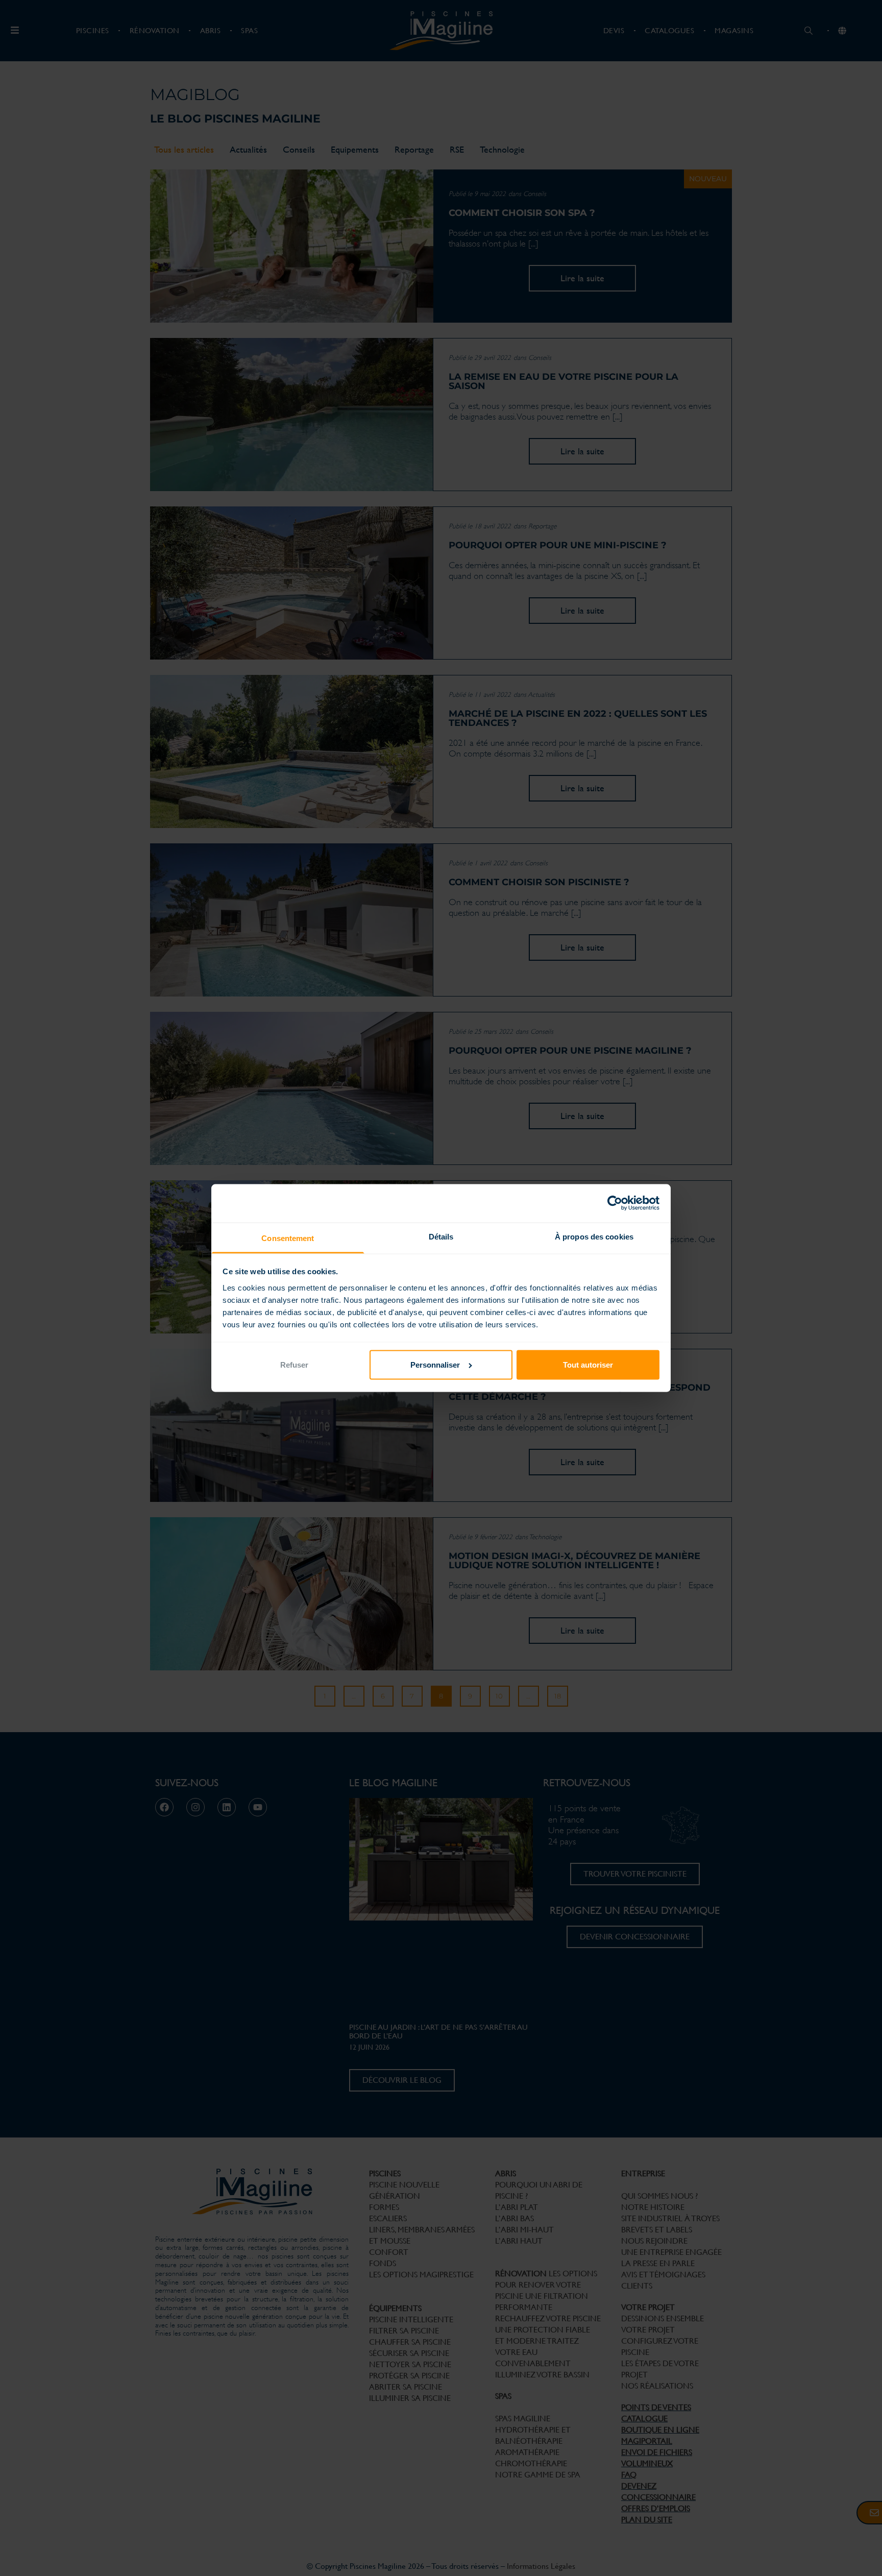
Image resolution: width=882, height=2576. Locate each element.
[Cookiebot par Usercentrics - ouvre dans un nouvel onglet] (615, 1203)
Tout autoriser (588, 1365)
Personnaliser (435, 1365)
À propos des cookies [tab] (594, 1237)
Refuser (294, 1365)
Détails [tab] (441, 1237)
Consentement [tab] (288, 1238)
